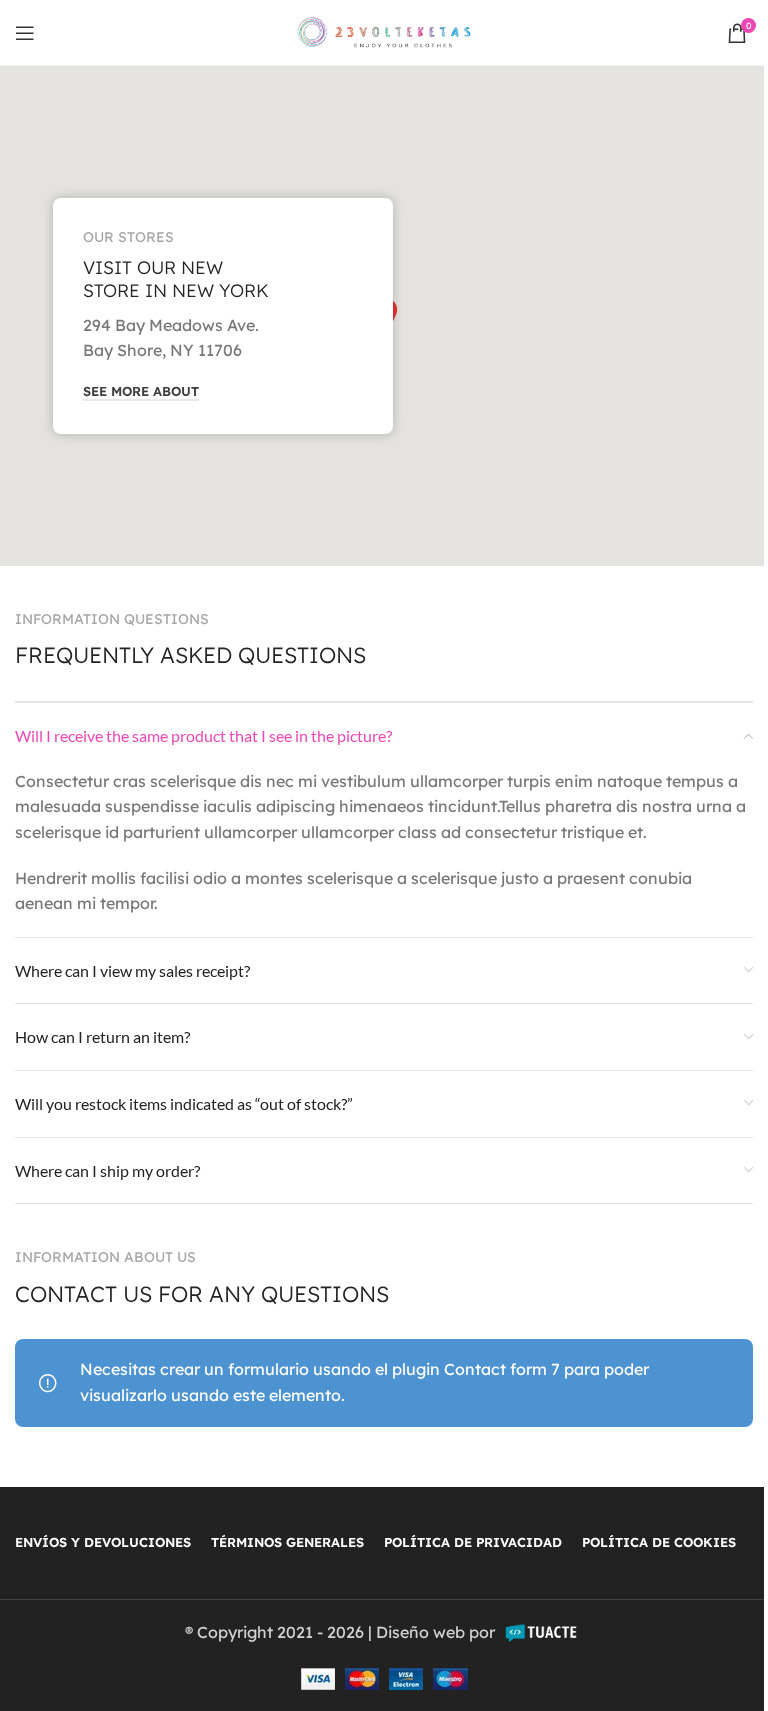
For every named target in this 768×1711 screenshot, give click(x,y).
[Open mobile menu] (25, 33)
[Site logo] (384, 31)
